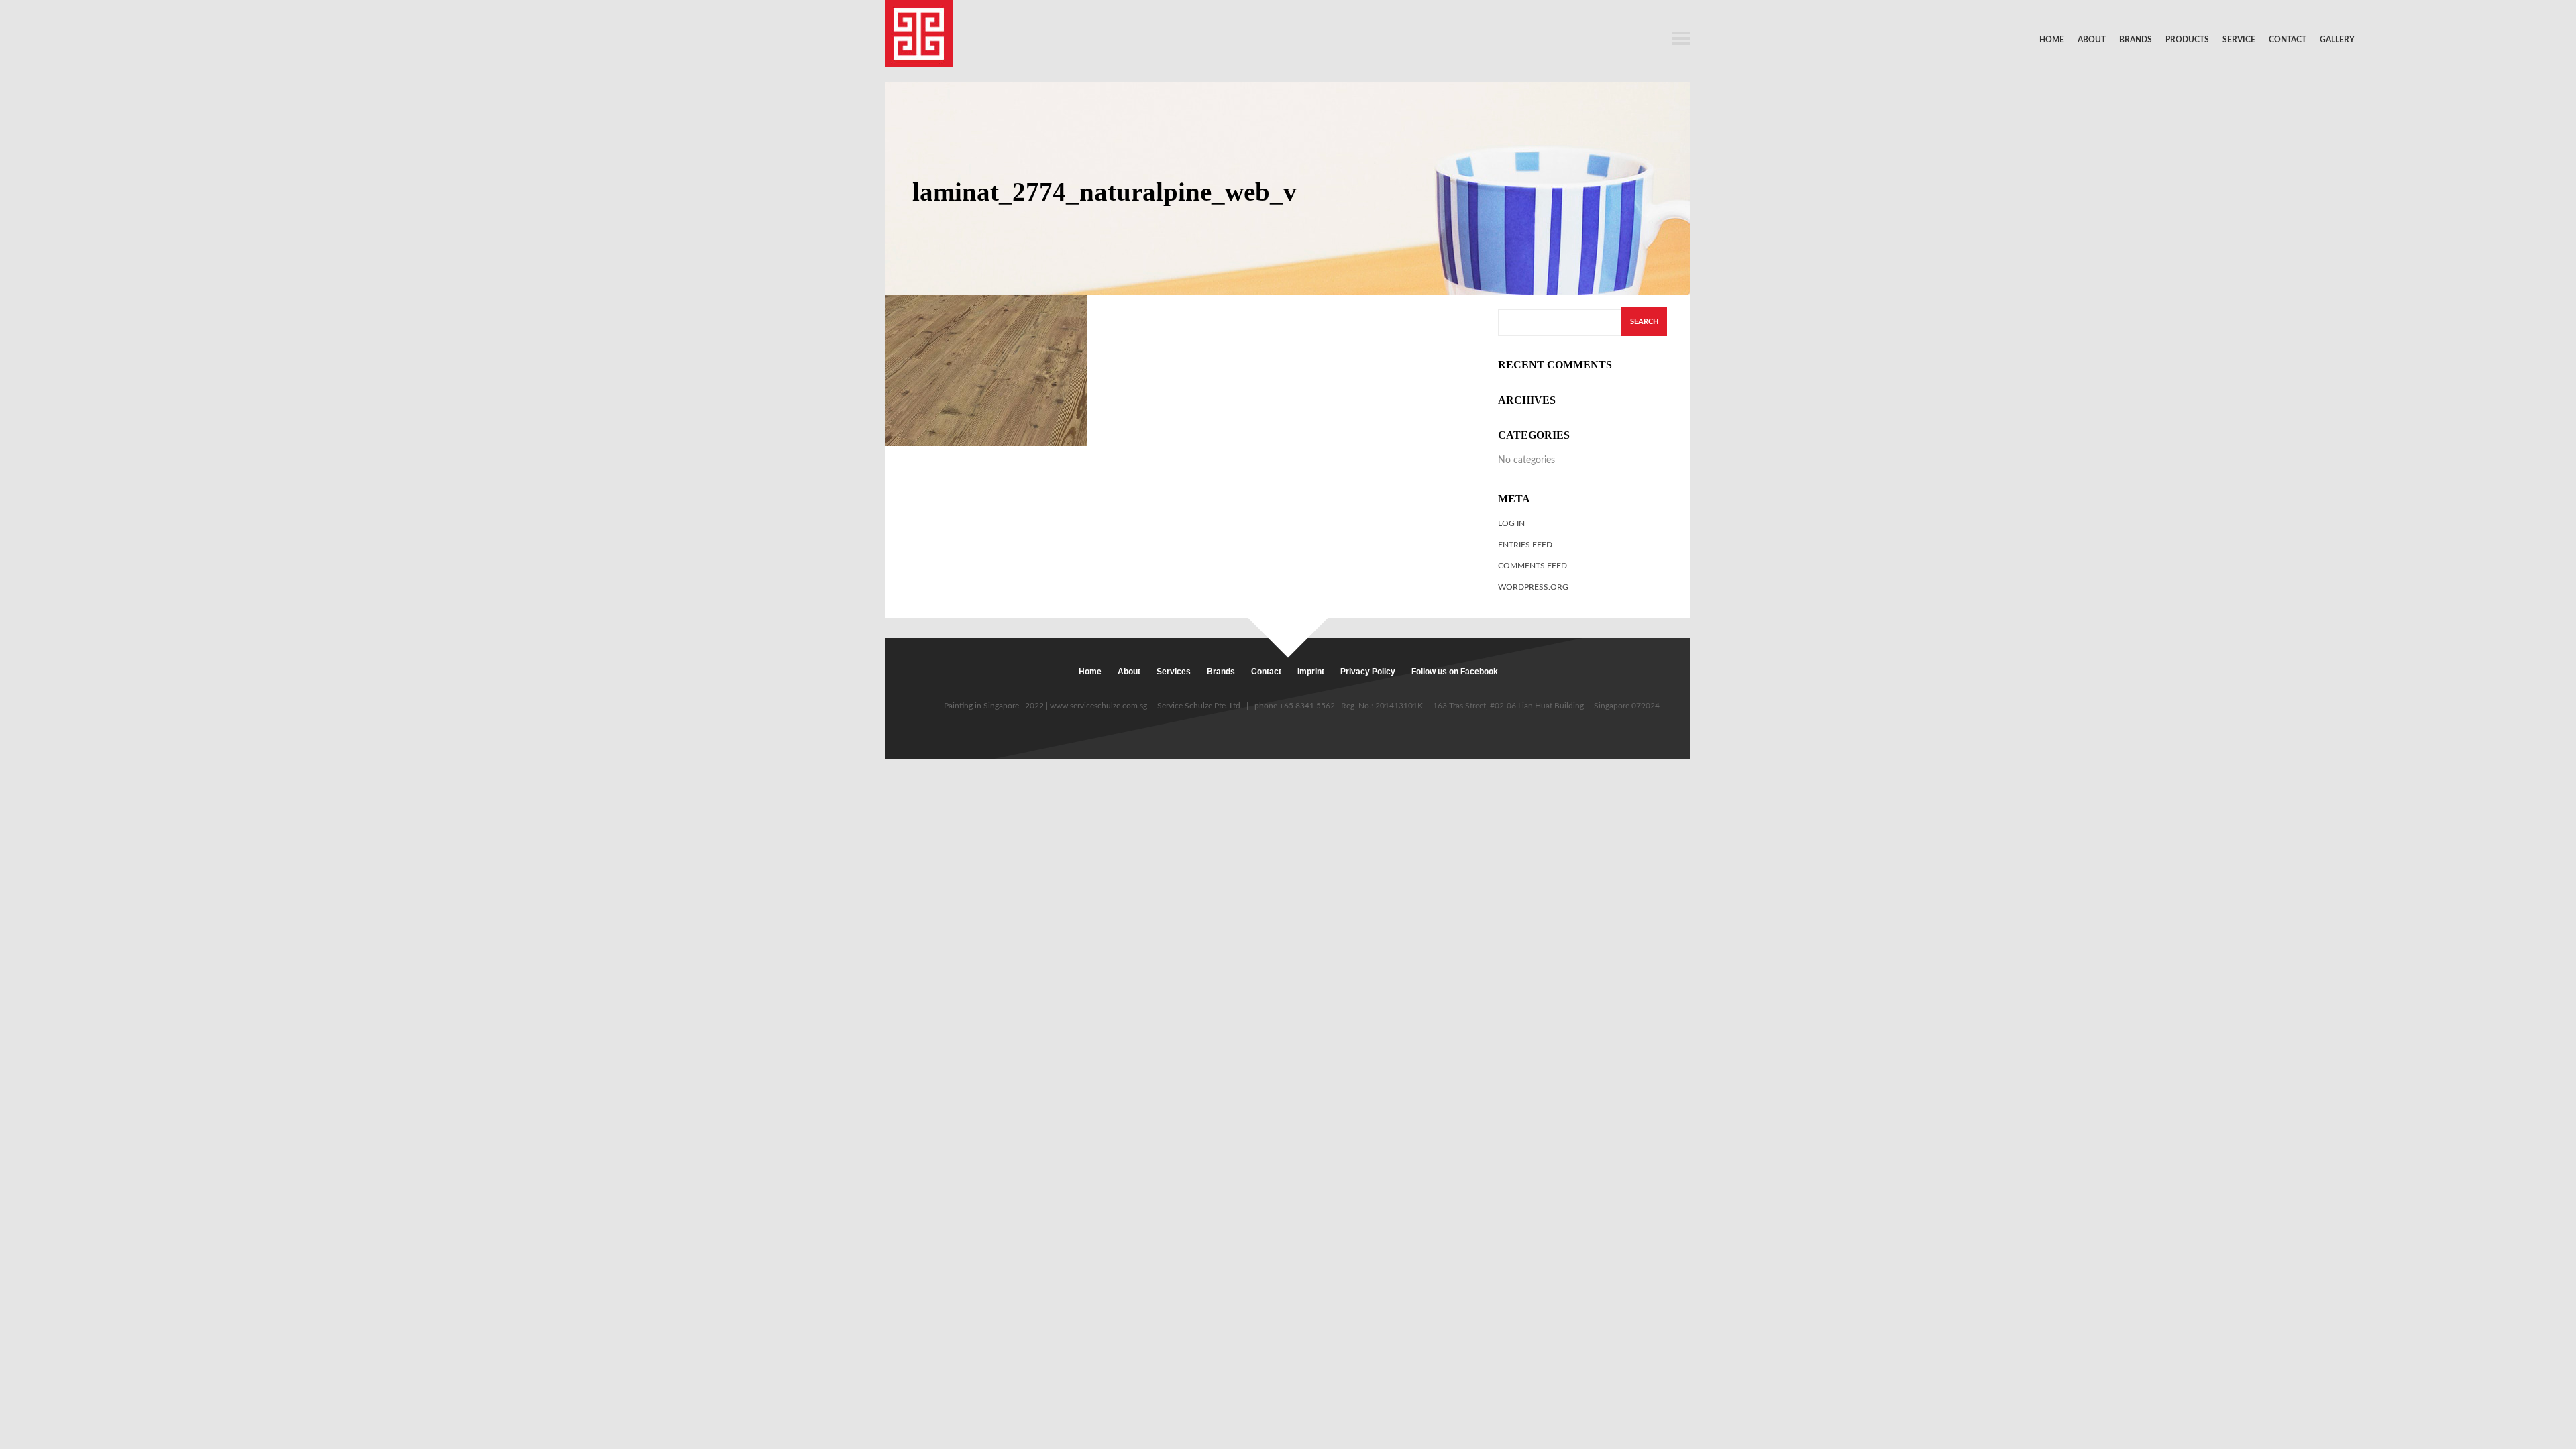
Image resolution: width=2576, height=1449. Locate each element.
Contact (2288, 40)
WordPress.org (1533, 587)
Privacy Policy (1368, 672)
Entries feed (1525, 545)
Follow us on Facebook (1455, 672)
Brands (2136, 40)
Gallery (2337, 40)
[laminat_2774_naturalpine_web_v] (986, 370)
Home (2052, 40)
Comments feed (1533, 566)
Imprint (1311, 672)
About (2092, 40)
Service (2239, 40)
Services (1174, 672)
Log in (1511, 523)
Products (2187, 40)
